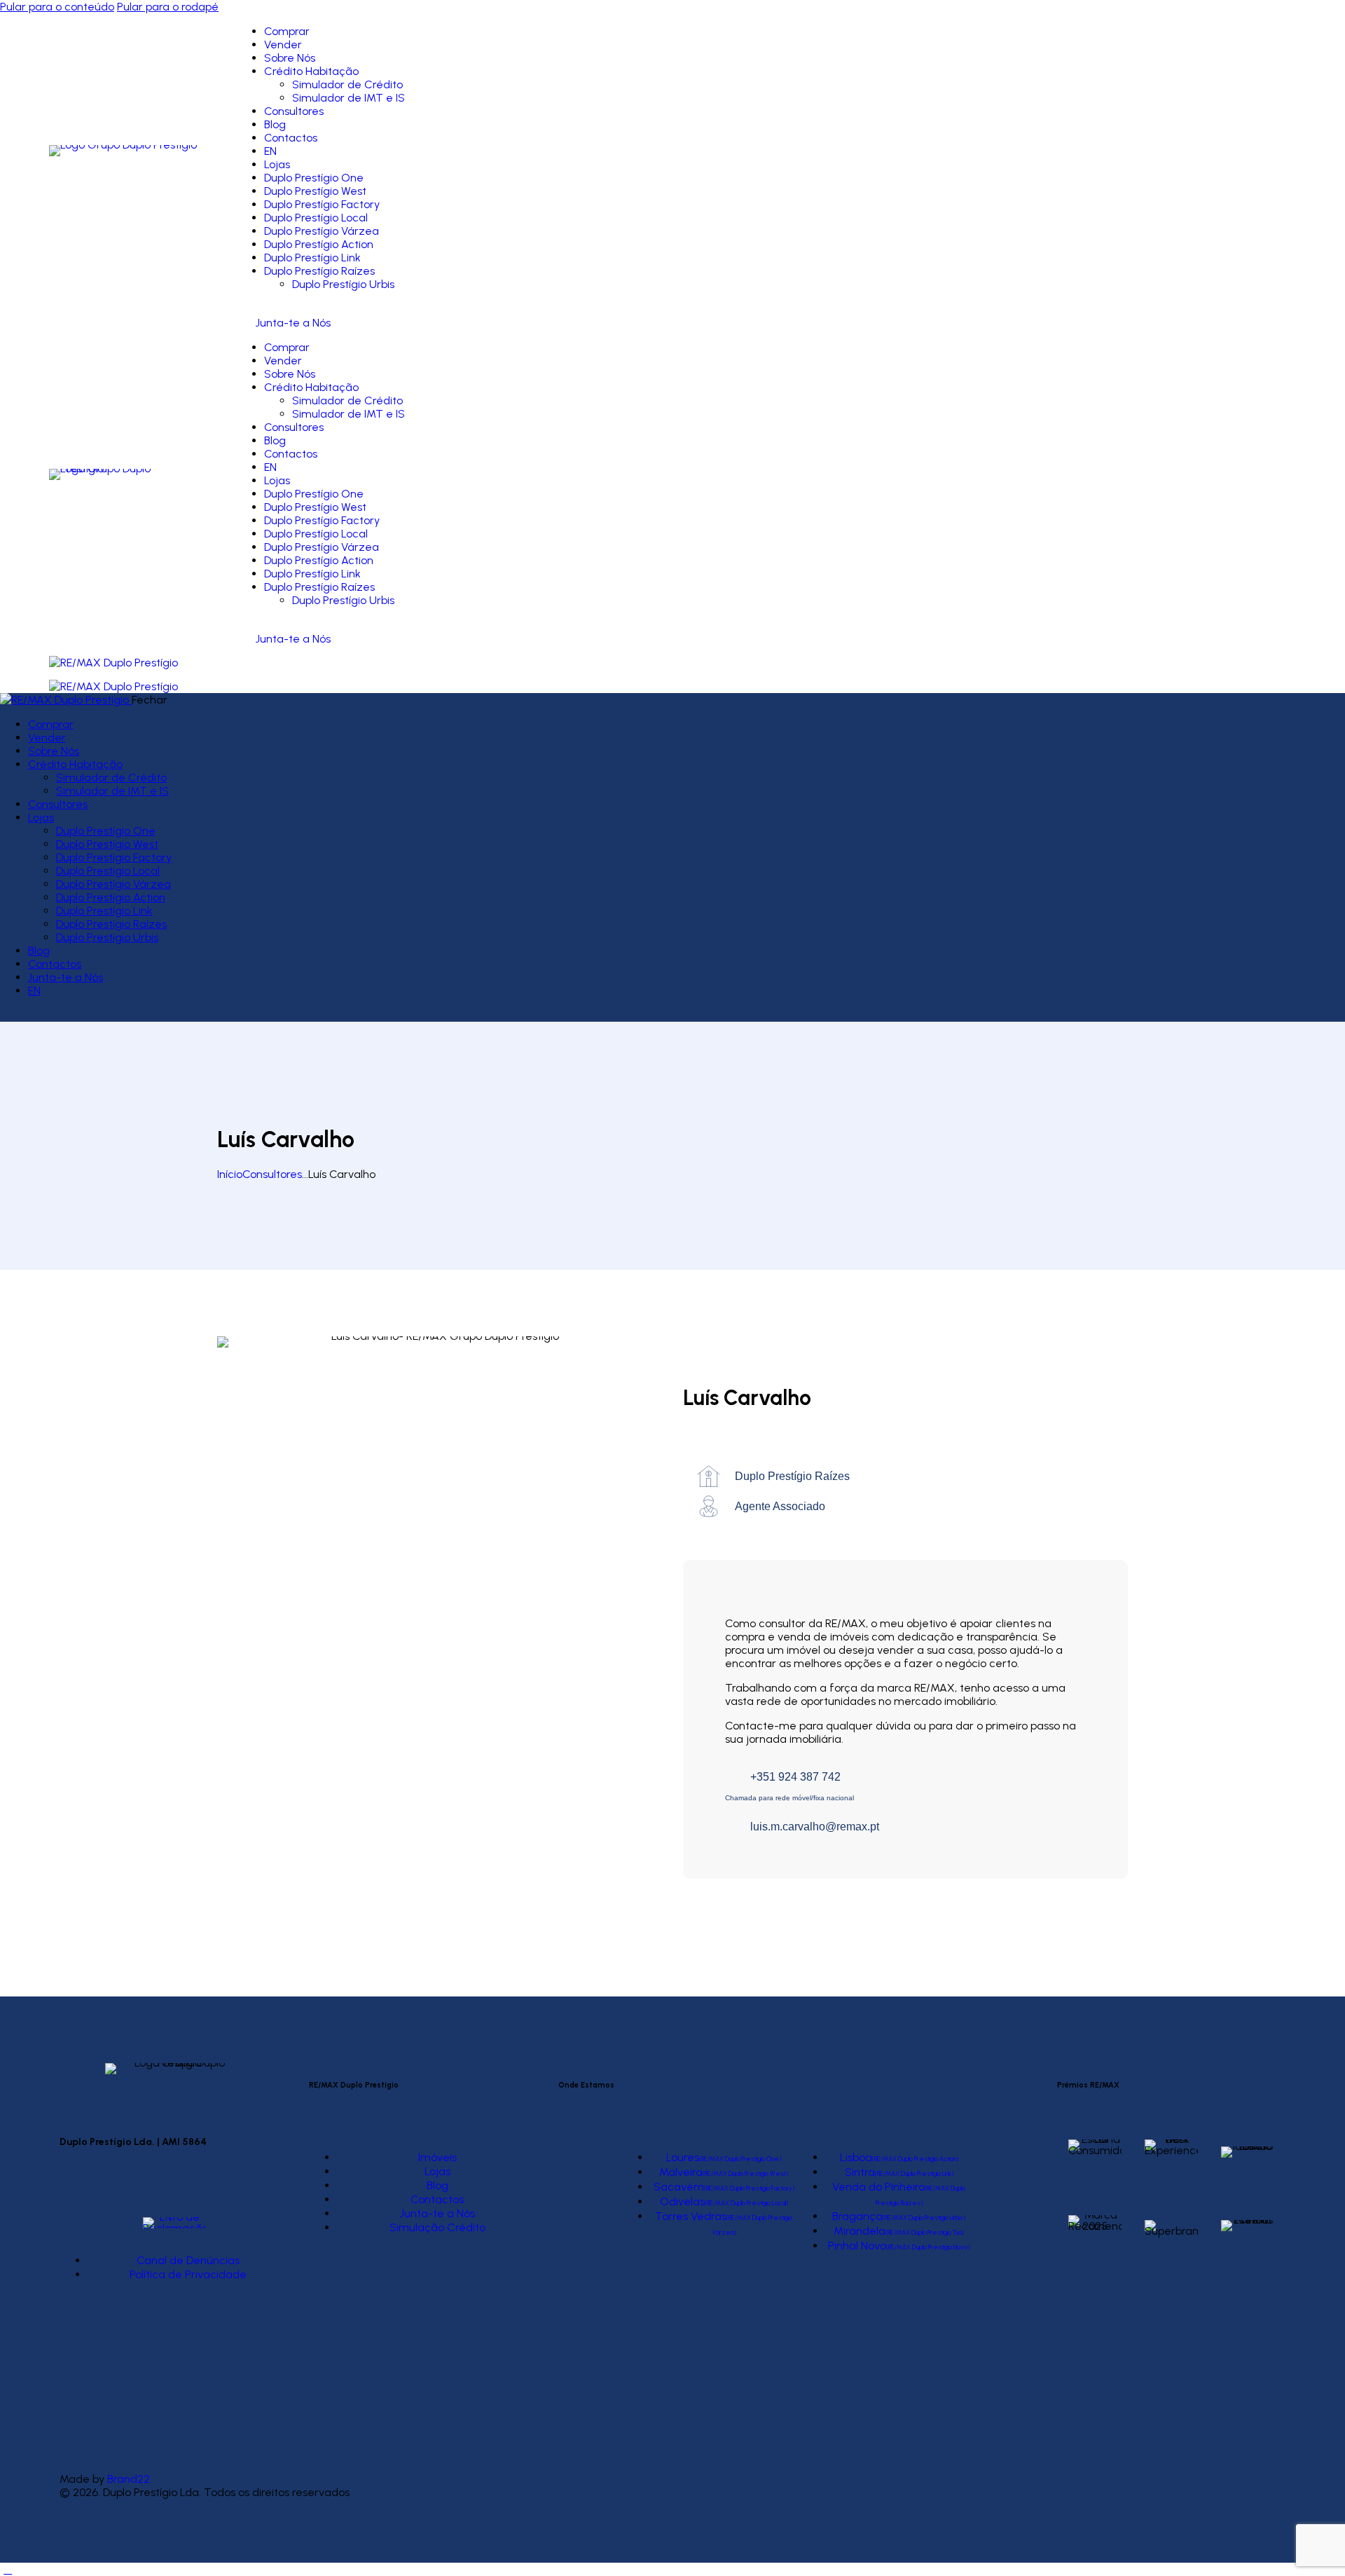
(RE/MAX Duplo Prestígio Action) (915, 2159)
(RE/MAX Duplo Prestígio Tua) (925, 2232)
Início (230, 1174)
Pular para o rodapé (168, 7)
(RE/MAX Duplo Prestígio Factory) (749, 2188)
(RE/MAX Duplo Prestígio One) (740, 2159)
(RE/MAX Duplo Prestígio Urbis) (924, 2218)
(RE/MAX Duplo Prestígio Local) (746, 2203)
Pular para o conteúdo (57, 7)
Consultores (272, 1174)
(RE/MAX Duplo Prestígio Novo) (928, 2247)
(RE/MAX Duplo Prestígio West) (745, 2173)
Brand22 (129, 2479)
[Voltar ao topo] (8, 2569)
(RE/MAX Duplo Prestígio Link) (914, 2173)
